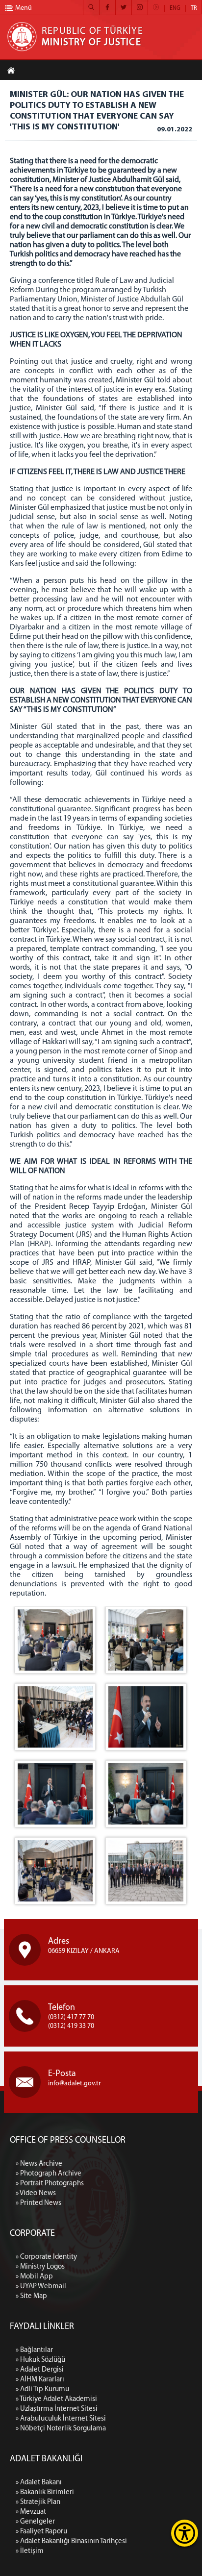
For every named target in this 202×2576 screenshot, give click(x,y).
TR (194, 8)
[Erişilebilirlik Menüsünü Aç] (185, 2533)
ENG (175, 8)
